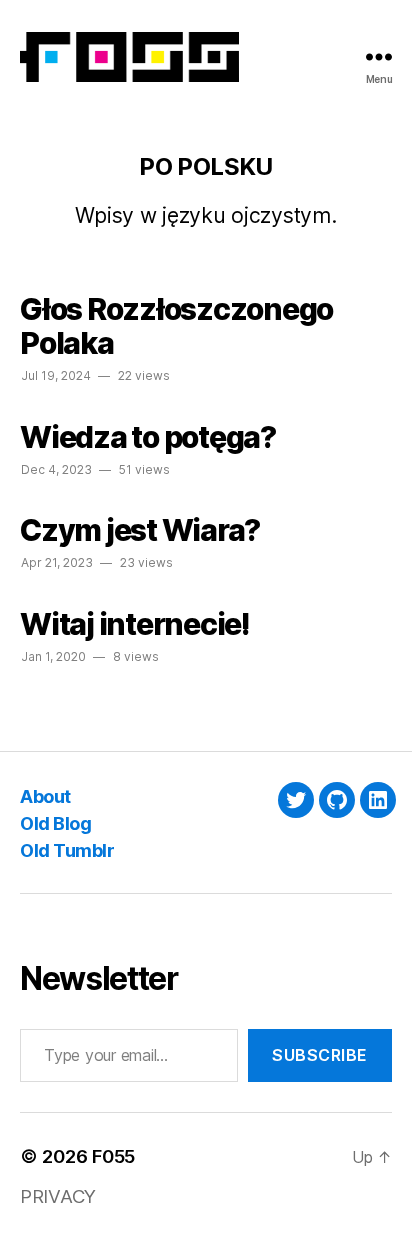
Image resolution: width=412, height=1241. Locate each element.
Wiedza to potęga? (148, 437)
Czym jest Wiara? (140, 530)
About (45, 796)
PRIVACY (58, 1196)
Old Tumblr (67, 850)
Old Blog (55, 823)
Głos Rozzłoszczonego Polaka (176, 326)
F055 (113, 1156)
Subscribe (320, 1055)
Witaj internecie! (135, 624)
